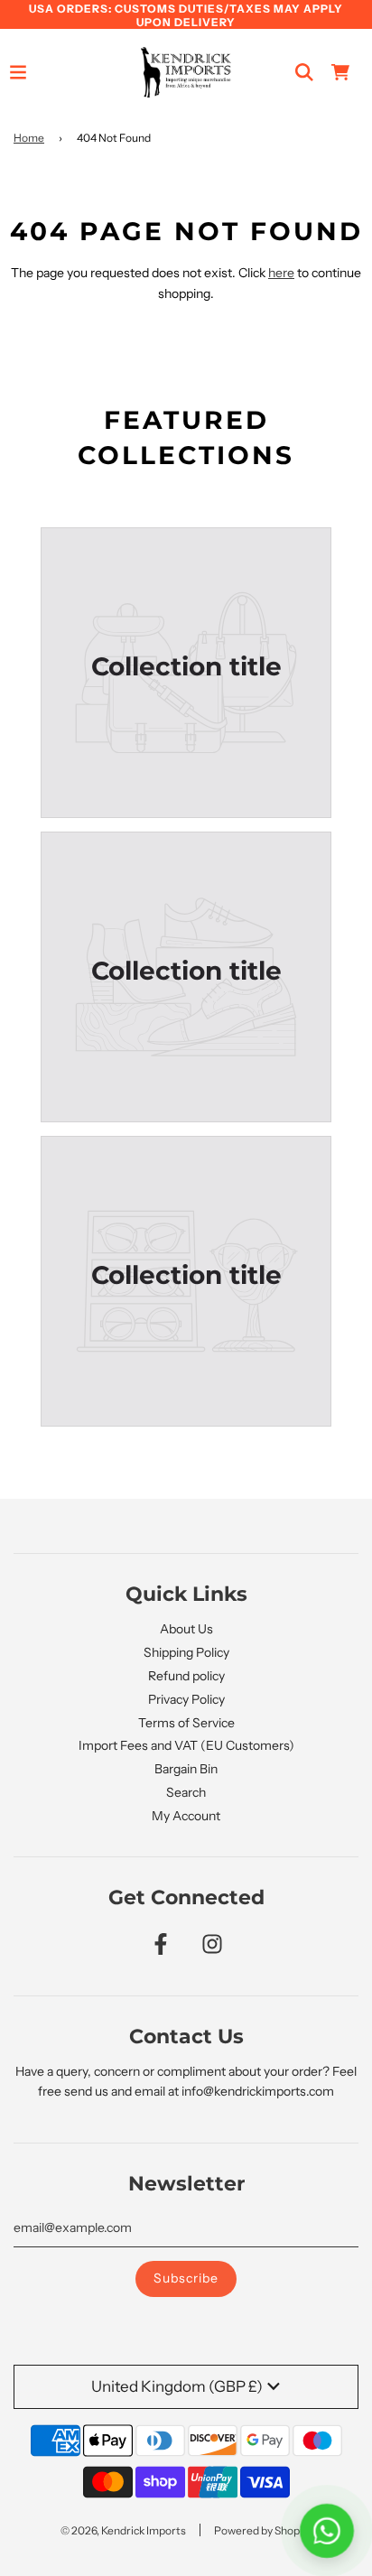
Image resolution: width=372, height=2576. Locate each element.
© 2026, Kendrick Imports (123, 2530)
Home (29, 138)
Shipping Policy (186, 1652)
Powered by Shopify (263, 2530)
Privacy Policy (186, 1699)
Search (186, 1792)
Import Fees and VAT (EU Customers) (186, 1745)
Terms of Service (186, 1723)
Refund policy (186, 1676)
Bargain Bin (186, 1769)
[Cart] (340, 72)
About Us (186, 1629)
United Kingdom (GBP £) (177, 2386)
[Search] (304, 72)
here (281, 273)
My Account (186, 1816)
